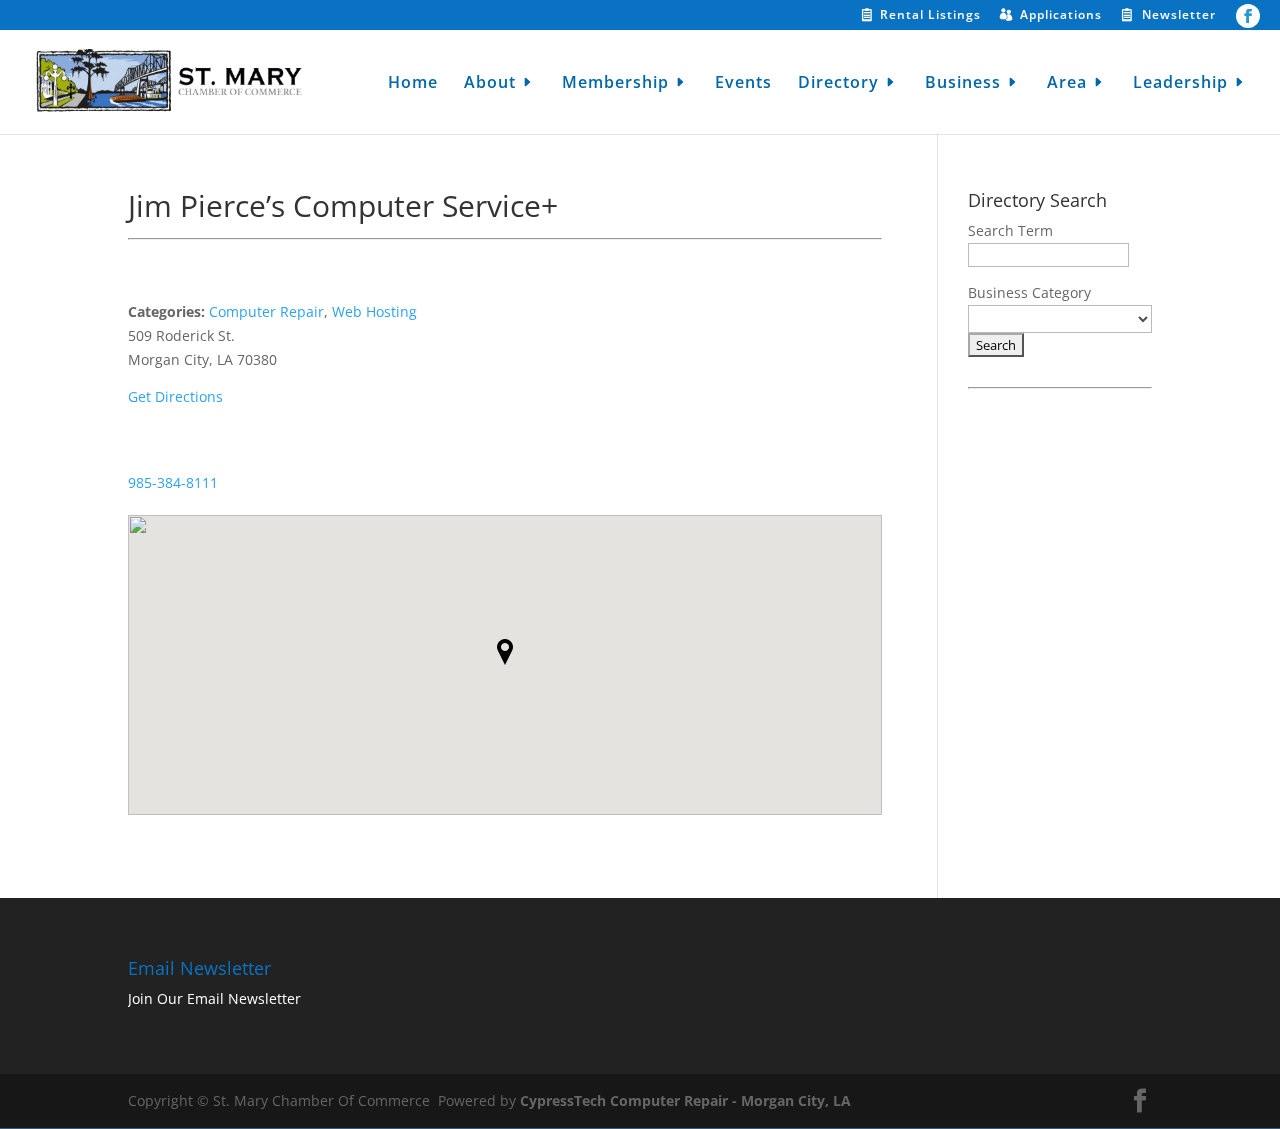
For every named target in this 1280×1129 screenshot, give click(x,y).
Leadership (1180, 84)
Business (963, 84)
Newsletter (1179, 16)
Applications (1061, 16)
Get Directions (175, 396)
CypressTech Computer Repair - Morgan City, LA (685, 1100)
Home (413, 84)
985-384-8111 (173, 482)
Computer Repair (266, 311)
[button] (505, 652)
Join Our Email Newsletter (214, 998)
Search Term (1010, 230)
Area (1067, 84)
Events (743, 84)
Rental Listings (930, 16)
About (490, 84)
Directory (838, 84)
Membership (615, 84)
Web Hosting (374, 311)
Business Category (1029, 292)
